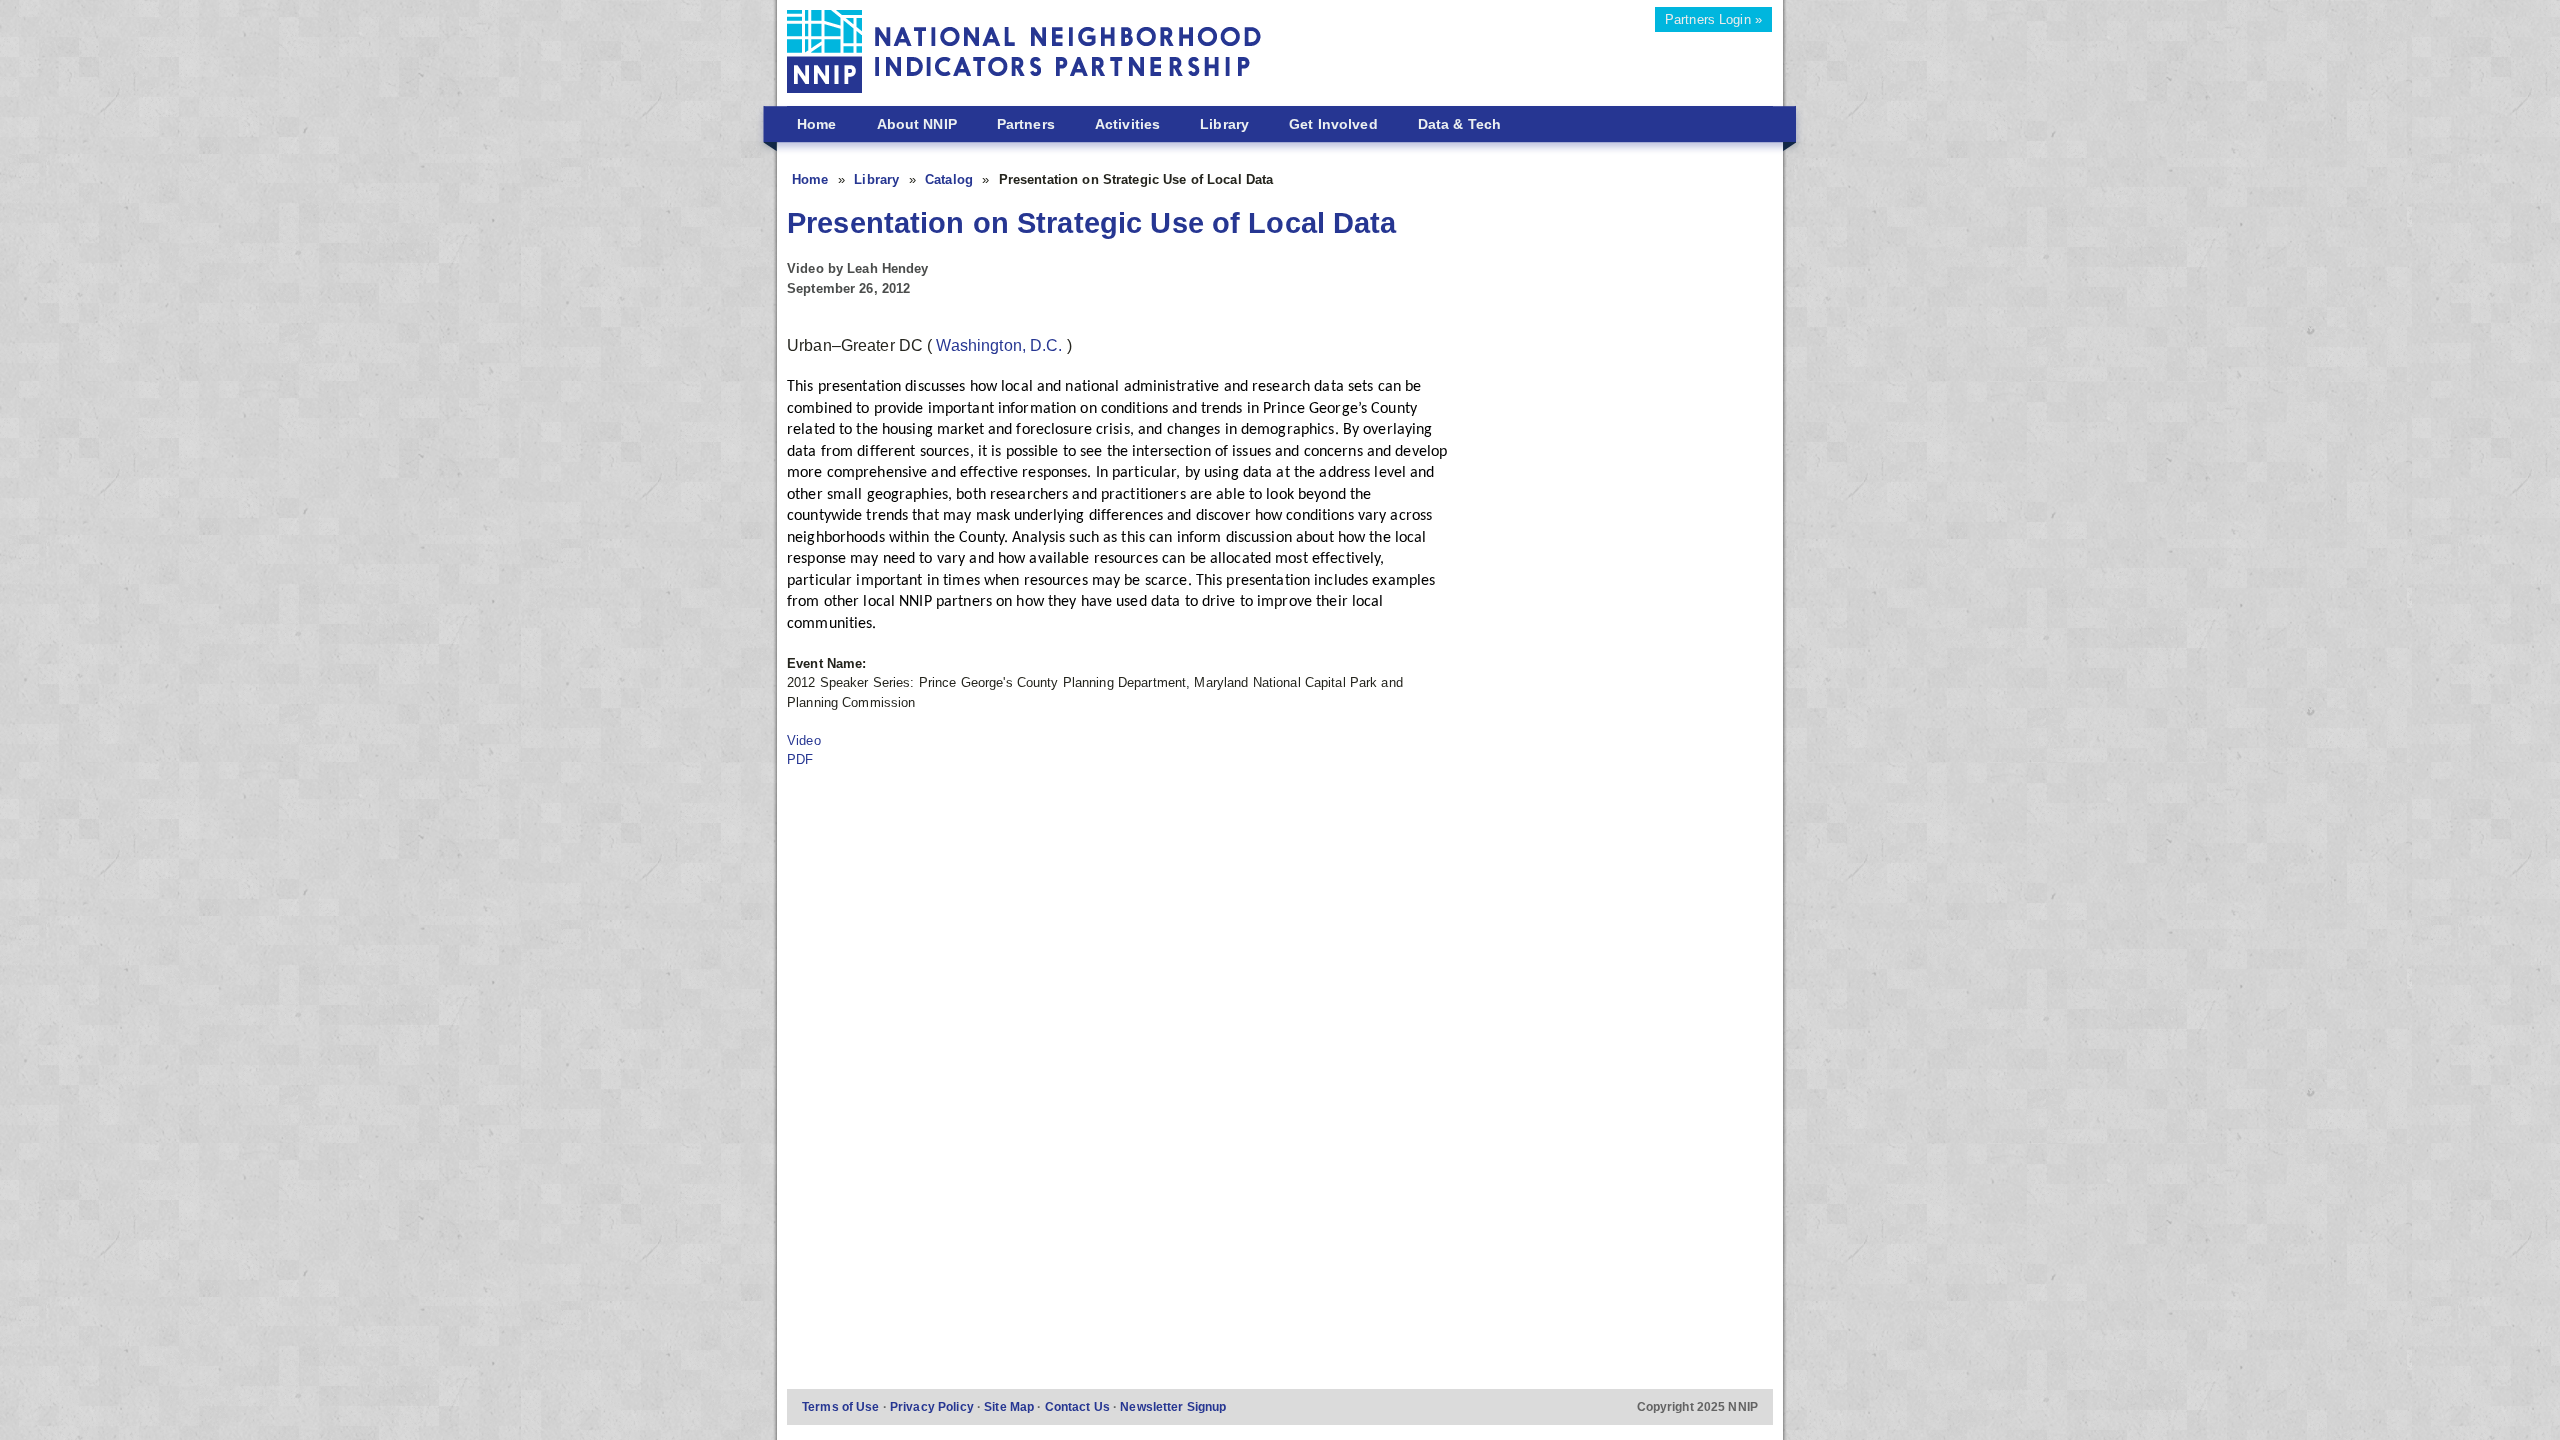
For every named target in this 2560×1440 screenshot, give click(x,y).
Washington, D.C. (1001, 345)
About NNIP (917, 124)
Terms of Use (842, 1406)
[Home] (1024, 54)
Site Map (1010, 1406)
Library (1224, 124)
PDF (800, 759)
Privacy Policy (933, 1406)
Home (817, 124)
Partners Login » (1713, 19)
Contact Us (1079, 1406)
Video (804, 740)
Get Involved (1333, 124)
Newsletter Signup (1173, 1406)
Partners (1026, 124)
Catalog (951, 179)
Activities (1127, 124)
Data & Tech (1459, 124)
